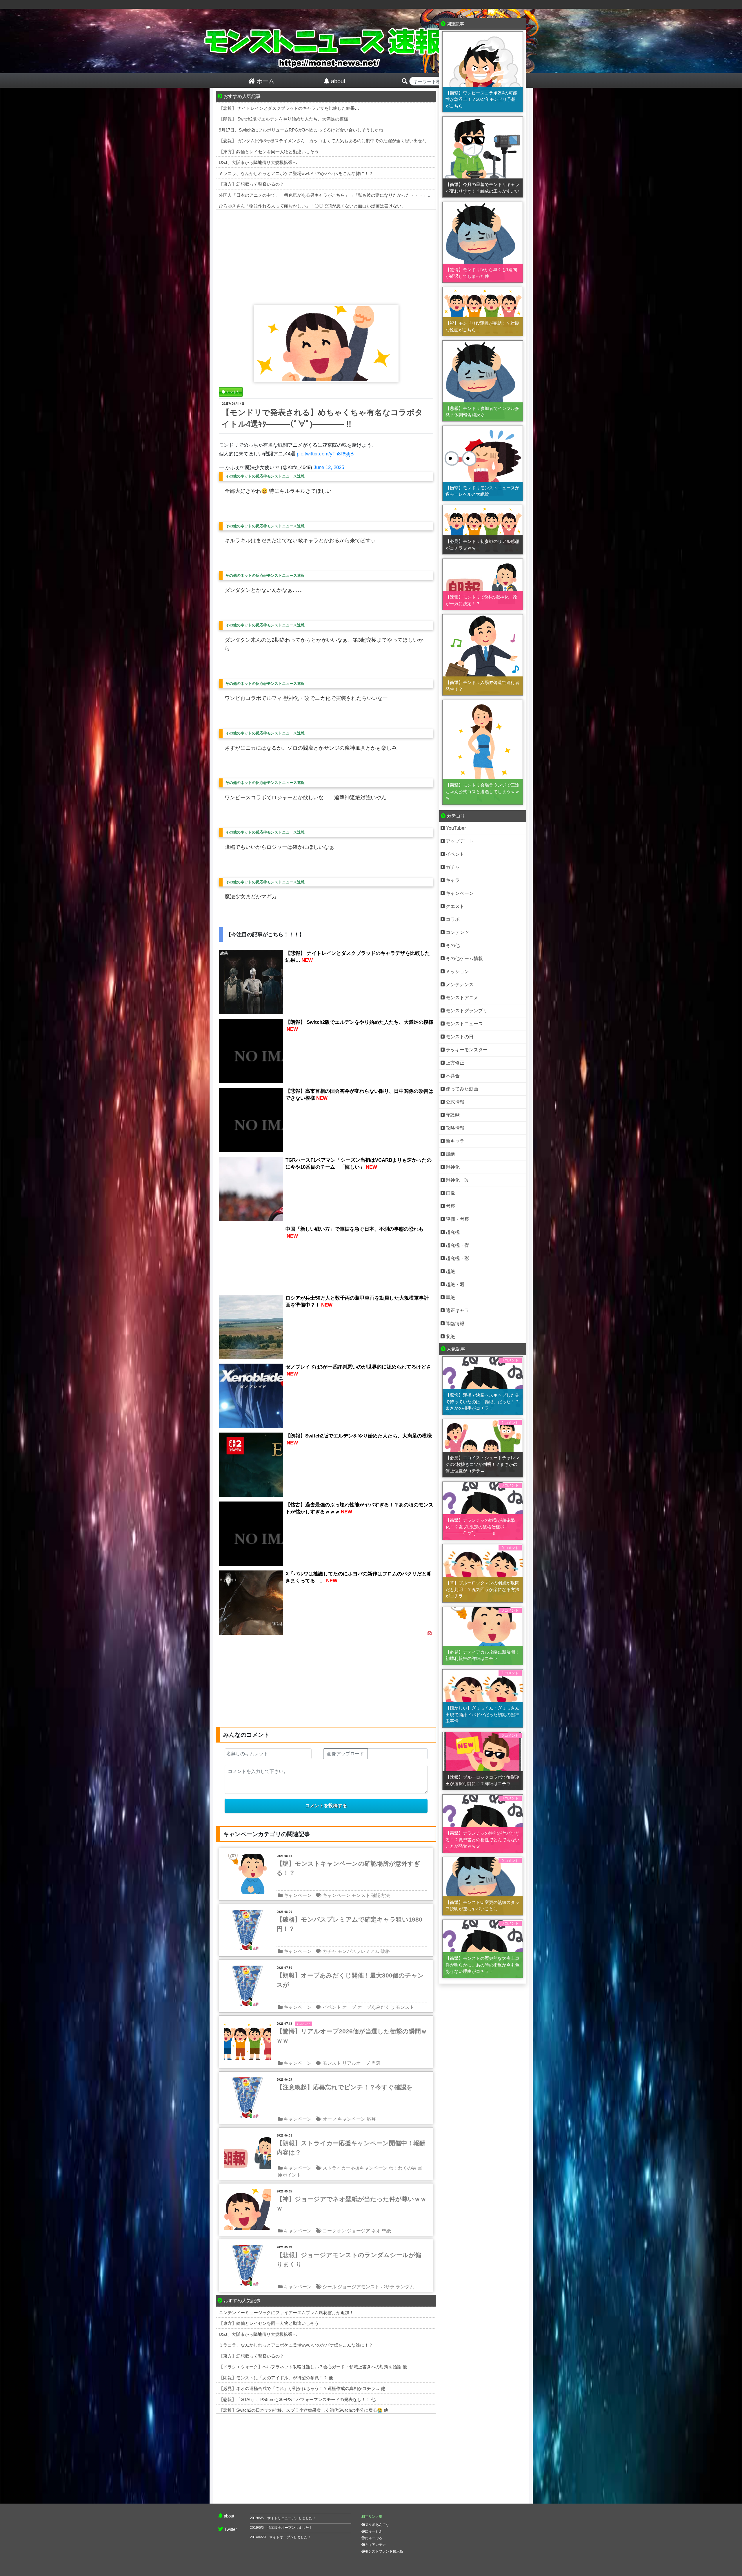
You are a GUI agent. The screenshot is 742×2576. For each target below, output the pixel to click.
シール (330, 2287)
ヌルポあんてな (377, 2525)
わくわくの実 (403, 2168)
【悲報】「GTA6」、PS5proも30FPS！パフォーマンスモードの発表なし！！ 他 (297, 2399)
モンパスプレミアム (359, 1951)
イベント (332, 2007)
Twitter (231, 2529)
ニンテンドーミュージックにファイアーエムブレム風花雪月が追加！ (286, 2313)
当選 (376, 2063)
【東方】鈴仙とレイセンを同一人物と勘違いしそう (269, 152)
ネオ (376, 2231)
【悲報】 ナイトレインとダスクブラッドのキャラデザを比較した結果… (289, 108)
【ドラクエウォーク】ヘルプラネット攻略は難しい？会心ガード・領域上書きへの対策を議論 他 (313, 2367)
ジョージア (359, 2231)
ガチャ (330, 1951)
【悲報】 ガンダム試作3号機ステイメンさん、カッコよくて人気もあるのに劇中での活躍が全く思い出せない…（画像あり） (340, 141)
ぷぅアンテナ (375, 2545)
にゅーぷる (374, 2538)
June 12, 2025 (329, 467)
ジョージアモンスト (359, 2287)
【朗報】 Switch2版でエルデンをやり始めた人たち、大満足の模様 (283, 119)
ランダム (405, 2287)
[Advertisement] (326, 256)
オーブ (349, 2007)
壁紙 (386, 2231)
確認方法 (381, 1895)
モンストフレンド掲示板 (384, 2551)
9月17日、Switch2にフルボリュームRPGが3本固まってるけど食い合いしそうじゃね (301, 130)
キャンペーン (298, 1895)
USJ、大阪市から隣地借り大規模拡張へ (258, 162)
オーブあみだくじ (376, 2007)
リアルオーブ (356, 2063)
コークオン (334, 2231)
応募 (371, 2119)
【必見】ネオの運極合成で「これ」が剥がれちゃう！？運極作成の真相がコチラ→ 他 (302, 2388)
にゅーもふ (374, 2531)
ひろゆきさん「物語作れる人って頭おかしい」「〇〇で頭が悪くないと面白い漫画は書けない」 (312, 206)
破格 (385, 1951)
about (229, 2516)
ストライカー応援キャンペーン (355, 2168)
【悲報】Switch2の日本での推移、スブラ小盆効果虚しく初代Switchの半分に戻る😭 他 (303, 2410)
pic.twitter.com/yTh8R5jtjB (325, 454)
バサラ (388, 2287)
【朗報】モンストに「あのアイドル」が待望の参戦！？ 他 (276, 2378)
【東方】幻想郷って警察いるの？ (251, 184)
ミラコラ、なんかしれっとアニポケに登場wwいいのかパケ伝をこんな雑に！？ (296, 173)
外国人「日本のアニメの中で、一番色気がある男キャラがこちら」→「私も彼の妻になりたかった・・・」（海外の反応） (338, 195)
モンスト (361, 1895)
